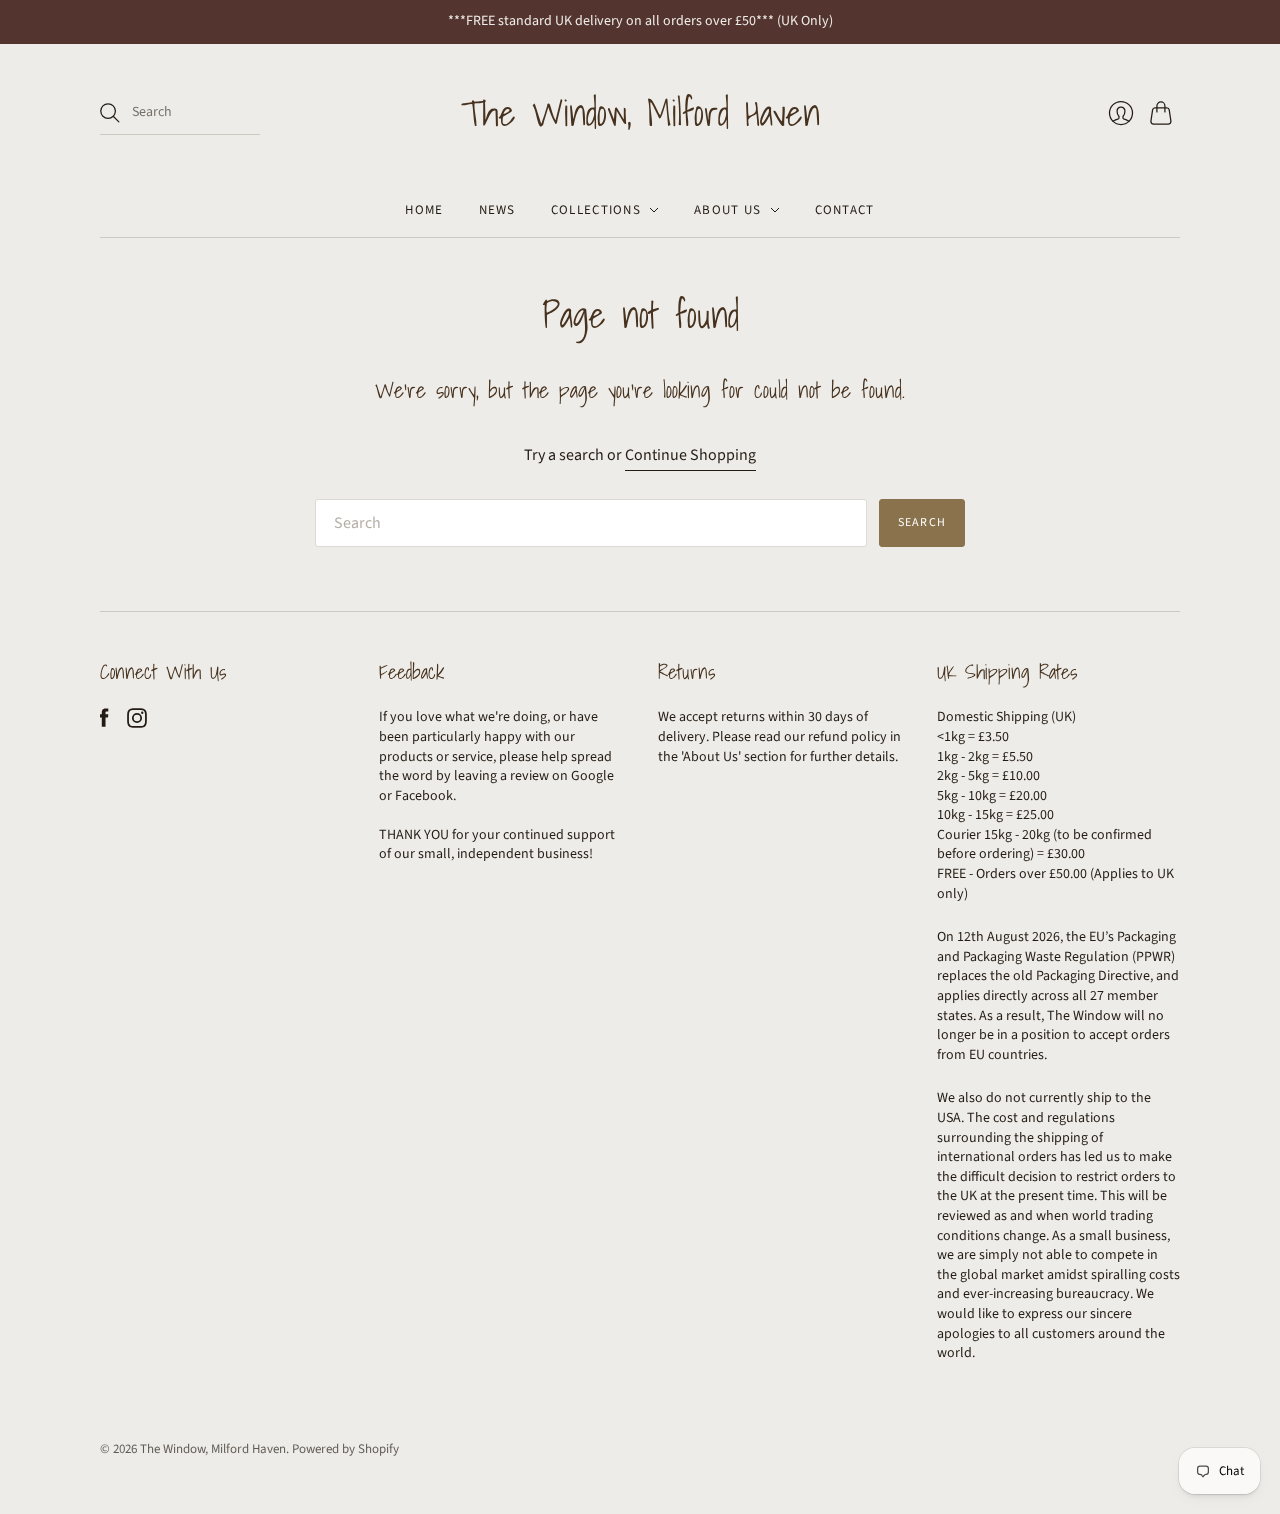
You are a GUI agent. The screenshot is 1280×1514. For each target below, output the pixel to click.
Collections (596, 210)
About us (727, 210)
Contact (845, 210)
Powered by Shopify (345, 1449)
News (497, 210)
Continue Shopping (690, 455)
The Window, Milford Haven (640, 113)
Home (424, 210)
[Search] (110, 113)
